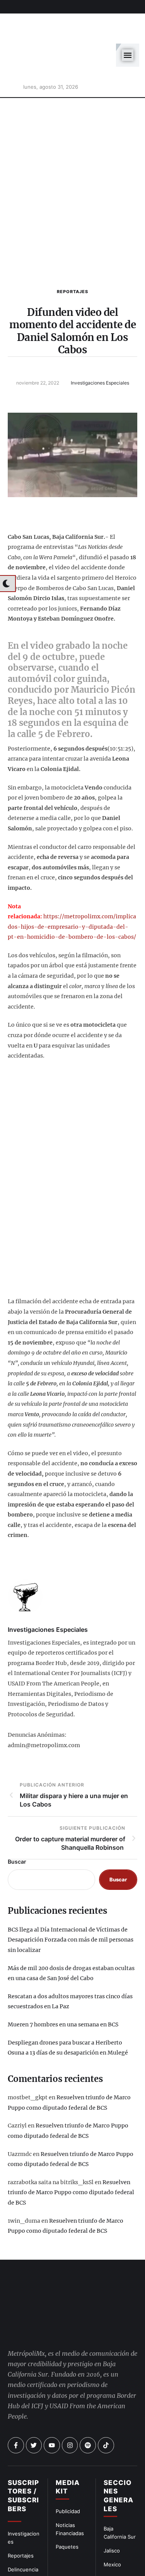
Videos (112, 2568)
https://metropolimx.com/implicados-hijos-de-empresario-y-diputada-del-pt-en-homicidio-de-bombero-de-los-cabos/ (72, 889)
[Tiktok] (106, 2407)
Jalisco (112, 2513)
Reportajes (72, 254)
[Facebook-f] (16, 2407)
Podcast (113, 2554)
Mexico (112, 2527)
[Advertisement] (72, 153)
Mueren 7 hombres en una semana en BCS (63, 1987)
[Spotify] (88, 2407)
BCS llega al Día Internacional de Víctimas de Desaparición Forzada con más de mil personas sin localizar (71, 1902)
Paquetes (67, 2509)
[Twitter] (34, 2407)
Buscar (17, 1824)
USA (109, 2540)
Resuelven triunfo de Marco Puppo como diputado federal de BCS (71, 2155)
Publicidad (68, 2473)
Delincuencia (23, 2532)
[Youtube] (52, 2407)
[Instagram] (70, 2407)
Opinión (17, 2545)
